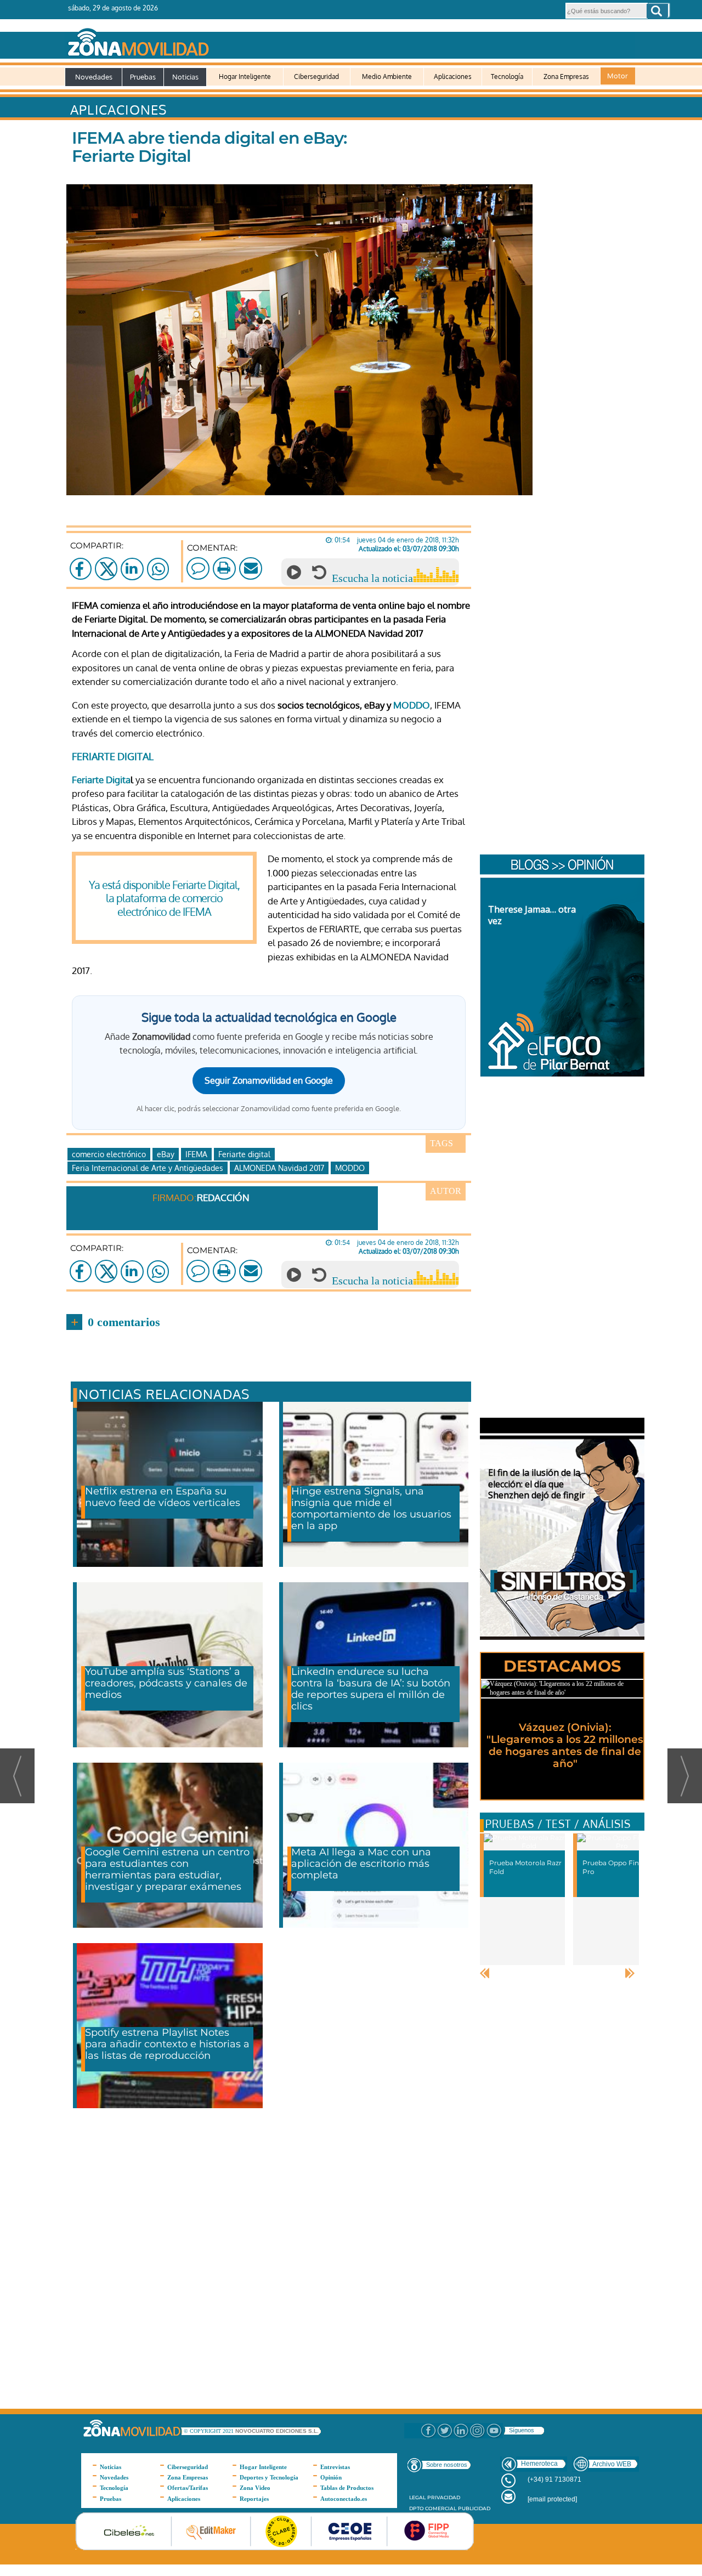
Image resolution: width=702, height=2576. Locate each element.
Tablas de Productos (347, 2488)
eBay (166, 1154)
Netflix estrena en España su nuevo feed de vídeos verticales (163, 1497)
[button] (657, 11)
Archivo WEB (612, 2464)
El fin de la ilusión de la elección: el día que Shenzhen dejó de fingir (537, 1484)
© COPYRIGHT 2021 (210, 2431)
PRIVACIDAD (444, 2497)
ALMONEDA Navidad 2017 (279, 1168)
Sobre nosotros (447, 2465)
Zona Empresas (566, 77)
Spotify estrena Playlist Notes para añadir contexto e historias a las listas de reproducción (167, 2044)
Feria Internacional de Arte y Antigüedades (148, 1168)
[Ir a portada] (350, 40)
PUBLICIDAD (474, 2508)
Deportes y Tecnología (269, 2477)
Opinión (331, 2477)
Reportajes (254, 2499)
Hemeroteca (539, 2464)
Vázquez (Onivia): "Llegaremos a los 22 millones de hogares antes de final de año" (565, 1745)
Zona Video (255, 2488)
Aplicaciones (453, 77)
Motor (618, 76)
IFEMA (196, 1154)
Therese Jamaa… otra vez (532, 915)
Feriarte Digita (101, 780)
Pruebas (143, 77)
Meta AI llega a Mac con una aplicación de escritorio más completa (361, 1864)
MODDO (412, 705)
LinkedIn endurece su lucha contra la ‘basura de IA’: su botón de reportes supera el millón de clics (371, 1689)
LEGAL (417, 2497)
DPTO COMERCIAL (433, 2508)
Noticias (185, 77)
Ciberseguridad (316, 77)
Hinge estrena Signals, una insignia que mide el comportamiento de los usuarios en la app (371, 1508)
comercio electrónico (109, 1154)
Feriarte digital (244, 1154)
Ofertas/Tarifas (188, 2488)
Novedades (94, 77)
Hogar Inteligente (245, 77)
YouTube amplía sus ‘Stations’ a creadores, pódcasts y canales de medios (166, 1683)
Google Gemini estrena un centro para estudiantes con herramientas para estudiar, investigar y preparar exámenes (167, 1869)
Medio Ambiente (387, 77)
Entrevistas (335, 2467)
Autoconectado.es (344, 2499)
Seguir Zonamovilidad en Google (269, 1080)
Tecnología (507, 77)
